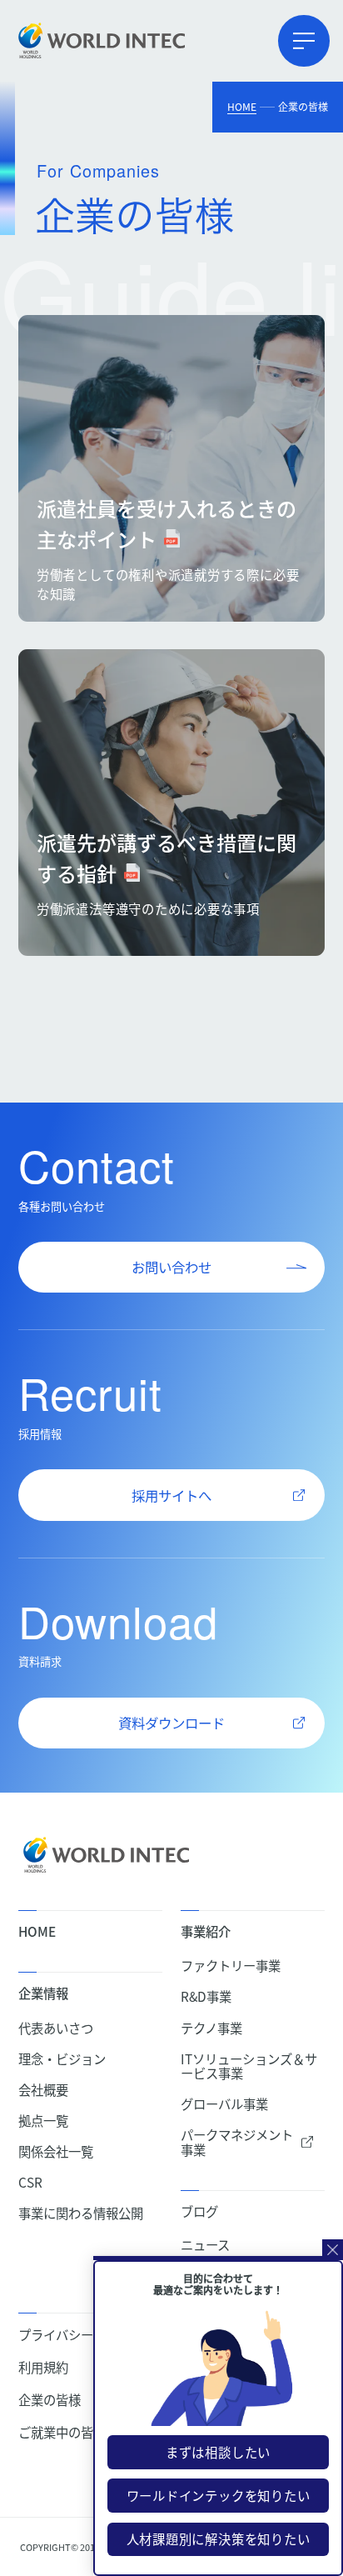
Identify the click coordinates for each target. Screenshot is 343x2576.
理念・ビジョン (62, 2059)
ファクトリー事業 (231, 1966)
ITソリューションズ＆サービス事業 (249, 2066)
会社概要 (43, 2090)
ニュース (205, 2245)
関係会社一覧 (56, 2151)
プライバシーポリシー (81, 2335)
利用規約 (43, 2367)
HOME (242, 106)
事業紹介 (206, 1931)
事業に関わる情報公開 (81, 2213)
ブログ (199, 2211)
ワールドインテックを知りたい (219, 2495)
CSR (30, 2182)
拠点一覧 (43, 2121)
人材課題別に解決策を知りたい (219, 2538)
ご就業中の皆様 (62, 2432)
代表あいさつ (56, 2028)
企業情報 (43, 1993)
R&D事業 (206, 1996)
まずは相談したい (218, 2452)
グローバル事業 (224, 2104)
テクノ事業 (211, 2028)
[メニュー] (304, 41)
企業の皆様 (50, 2400)
